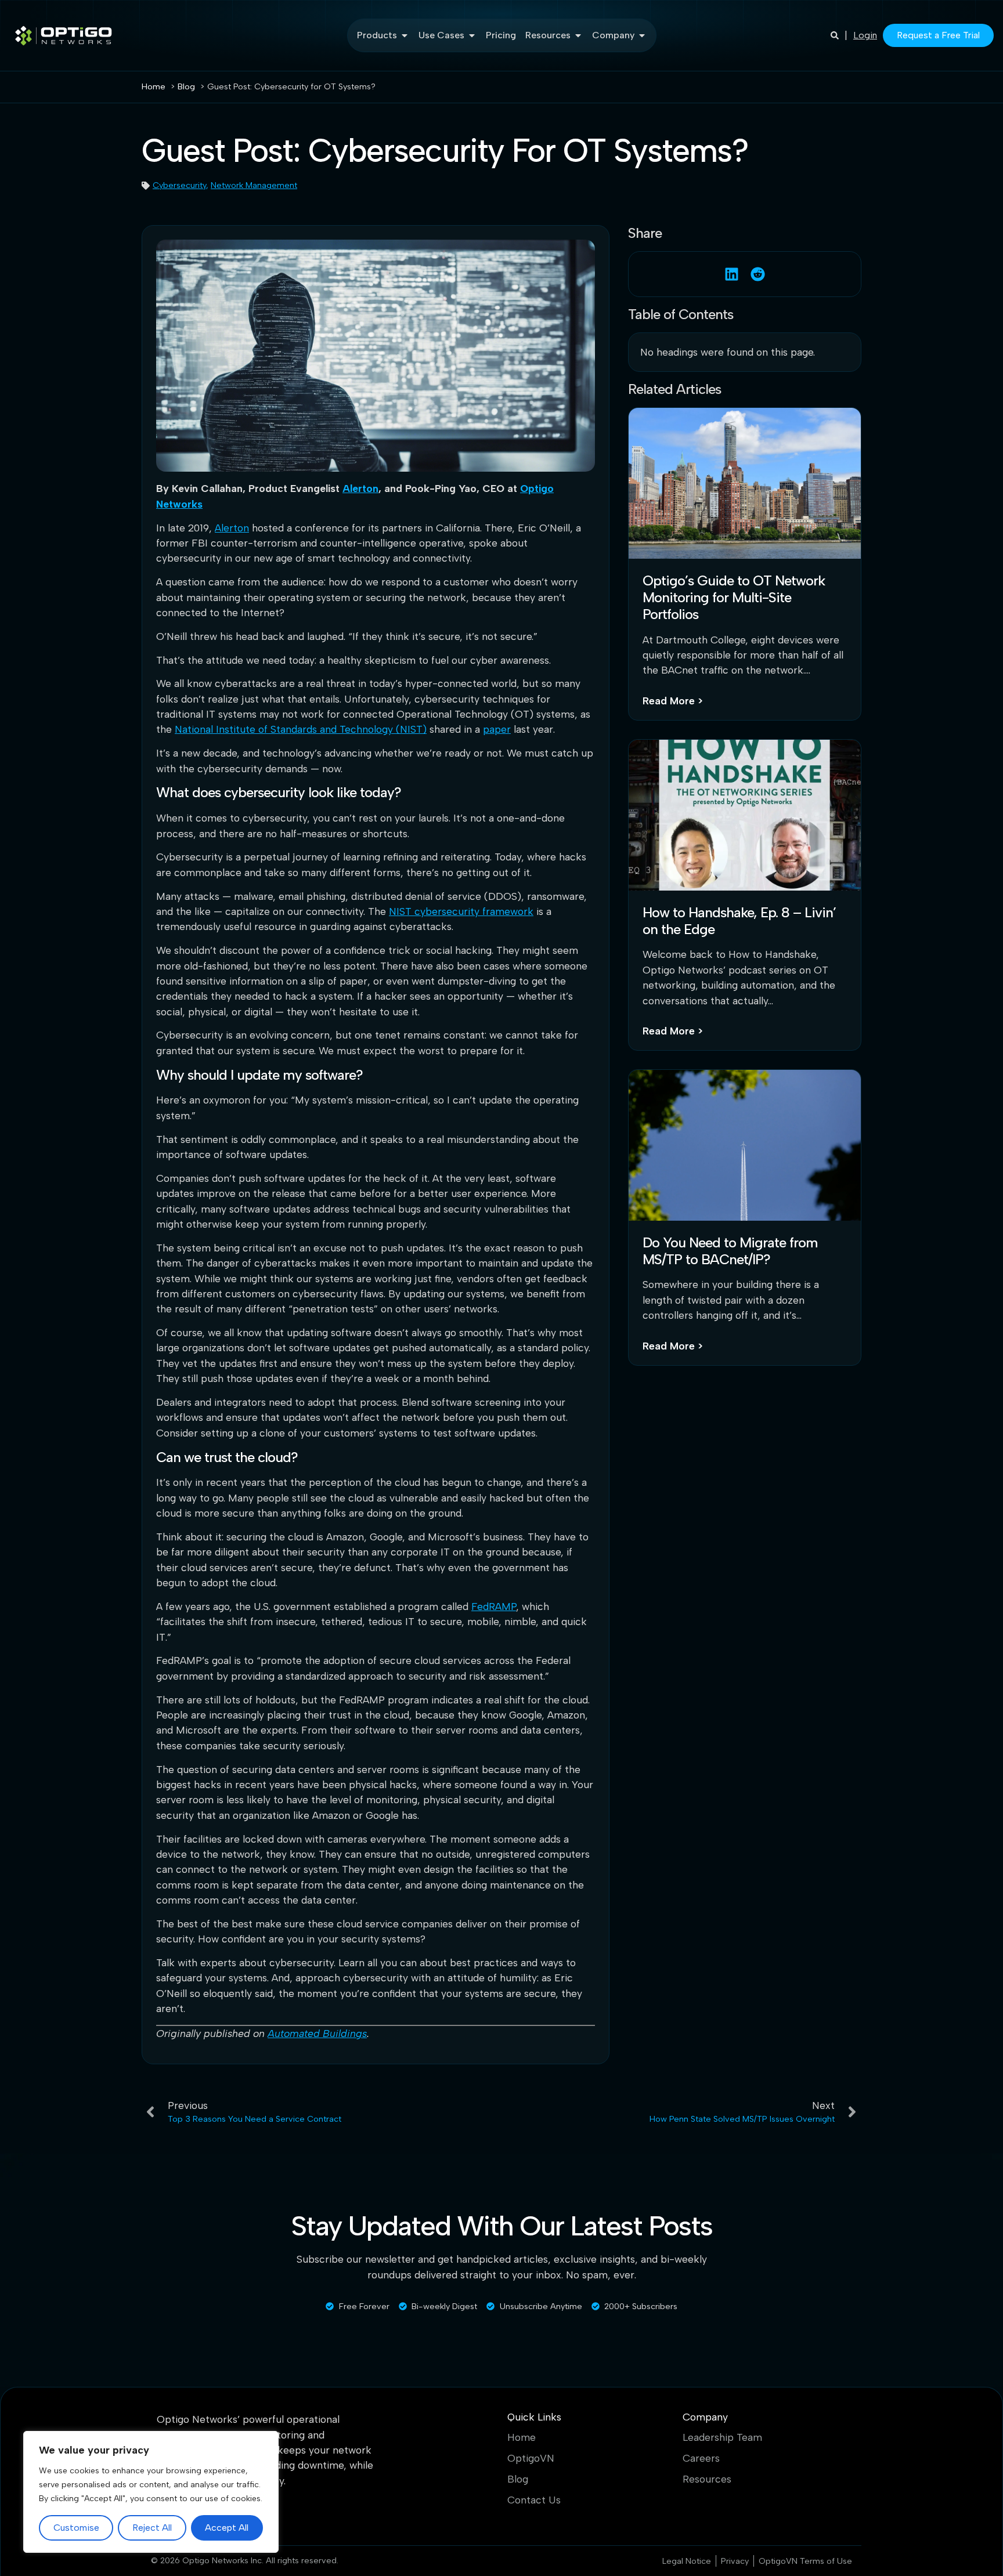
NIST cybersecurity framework (461, 911)
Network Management (254, 185)
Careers (701, 2458)
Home (522, 2437)
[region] (151, 2492)
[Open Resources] (578, 35)
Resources (707, 2479)
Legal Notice (687, 2561)
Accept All (227, 2528)
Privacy (735, 2561)
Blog (518, 2479)
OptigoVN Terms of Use (805, 2561)
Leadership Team (722, 2437)
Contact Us (534, 2500)
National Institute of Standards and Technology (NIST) (301, 729)
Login (865, 35)
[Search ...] (835, 35)
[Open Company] (642, 35)
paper (497, 729)
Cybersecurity (179, 185)
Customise (76, 2528)
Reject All (152, 2528)
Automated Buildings (317, 2033)
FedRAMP (494, 1606)
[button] (732, 274)
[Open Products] (405, 35)
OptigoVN (531, 2458)
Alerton (360, 488)
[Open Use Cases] (472, 35)
